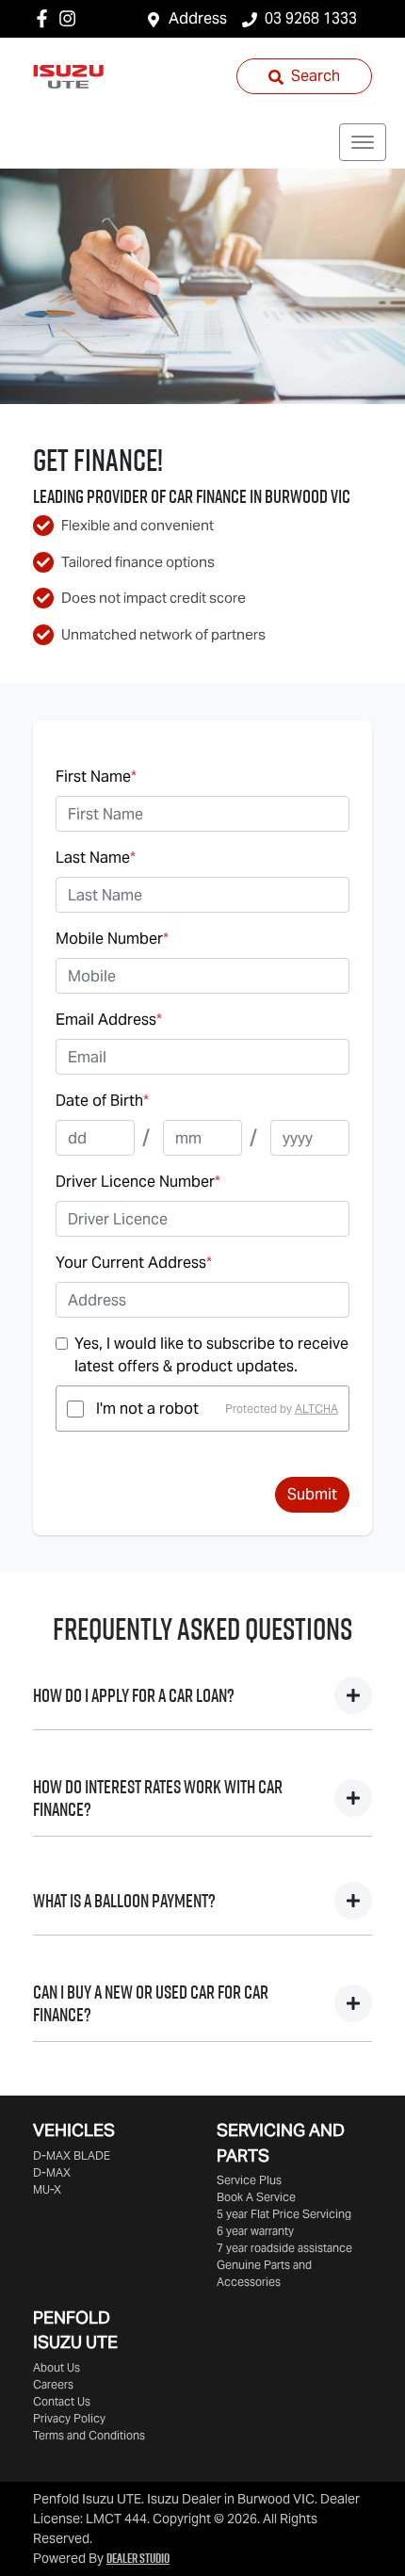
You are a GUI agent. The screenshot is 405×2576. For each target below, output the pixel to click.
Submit (312, 1494)
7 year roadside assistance (284, 2248)
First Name (96, 777)
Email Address (109, 1020)
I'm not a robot (147, 1409)
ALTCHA (316, 1409)
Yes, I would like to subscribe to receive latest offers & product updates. (211, 1355)
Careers (53, 2384)
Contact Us (62, 2401)
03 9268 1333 (311, 18)
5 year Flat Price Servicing (284, 2214)
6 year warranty (255, 2231)
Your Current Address (134, 1263)
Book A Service (256, 2197)
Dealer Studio (138, 2558)
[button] (363, 142)
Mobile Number (112, 939)
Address (198, 18)
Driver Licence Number (138, 1182)
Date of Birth (102, 1101)
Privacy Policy (69, 2418)
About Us (57, 2367)
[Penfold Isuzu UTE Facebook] (46, 18)
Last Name (96, 858)
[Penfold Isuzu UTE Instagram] (71, 18)
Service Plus (249, 2180)
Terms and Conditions (89, 2435)
